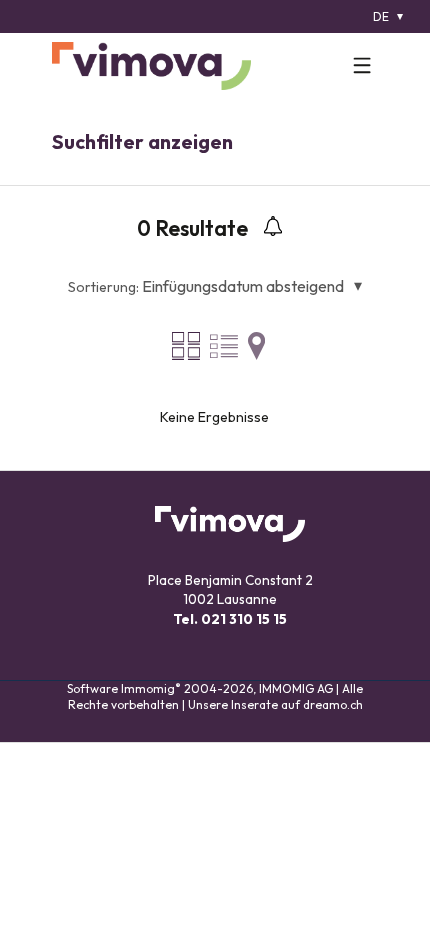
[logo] (152, 66)
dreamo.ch (333, 704)
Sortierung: (103, 287)
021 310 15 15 (244, 619)
